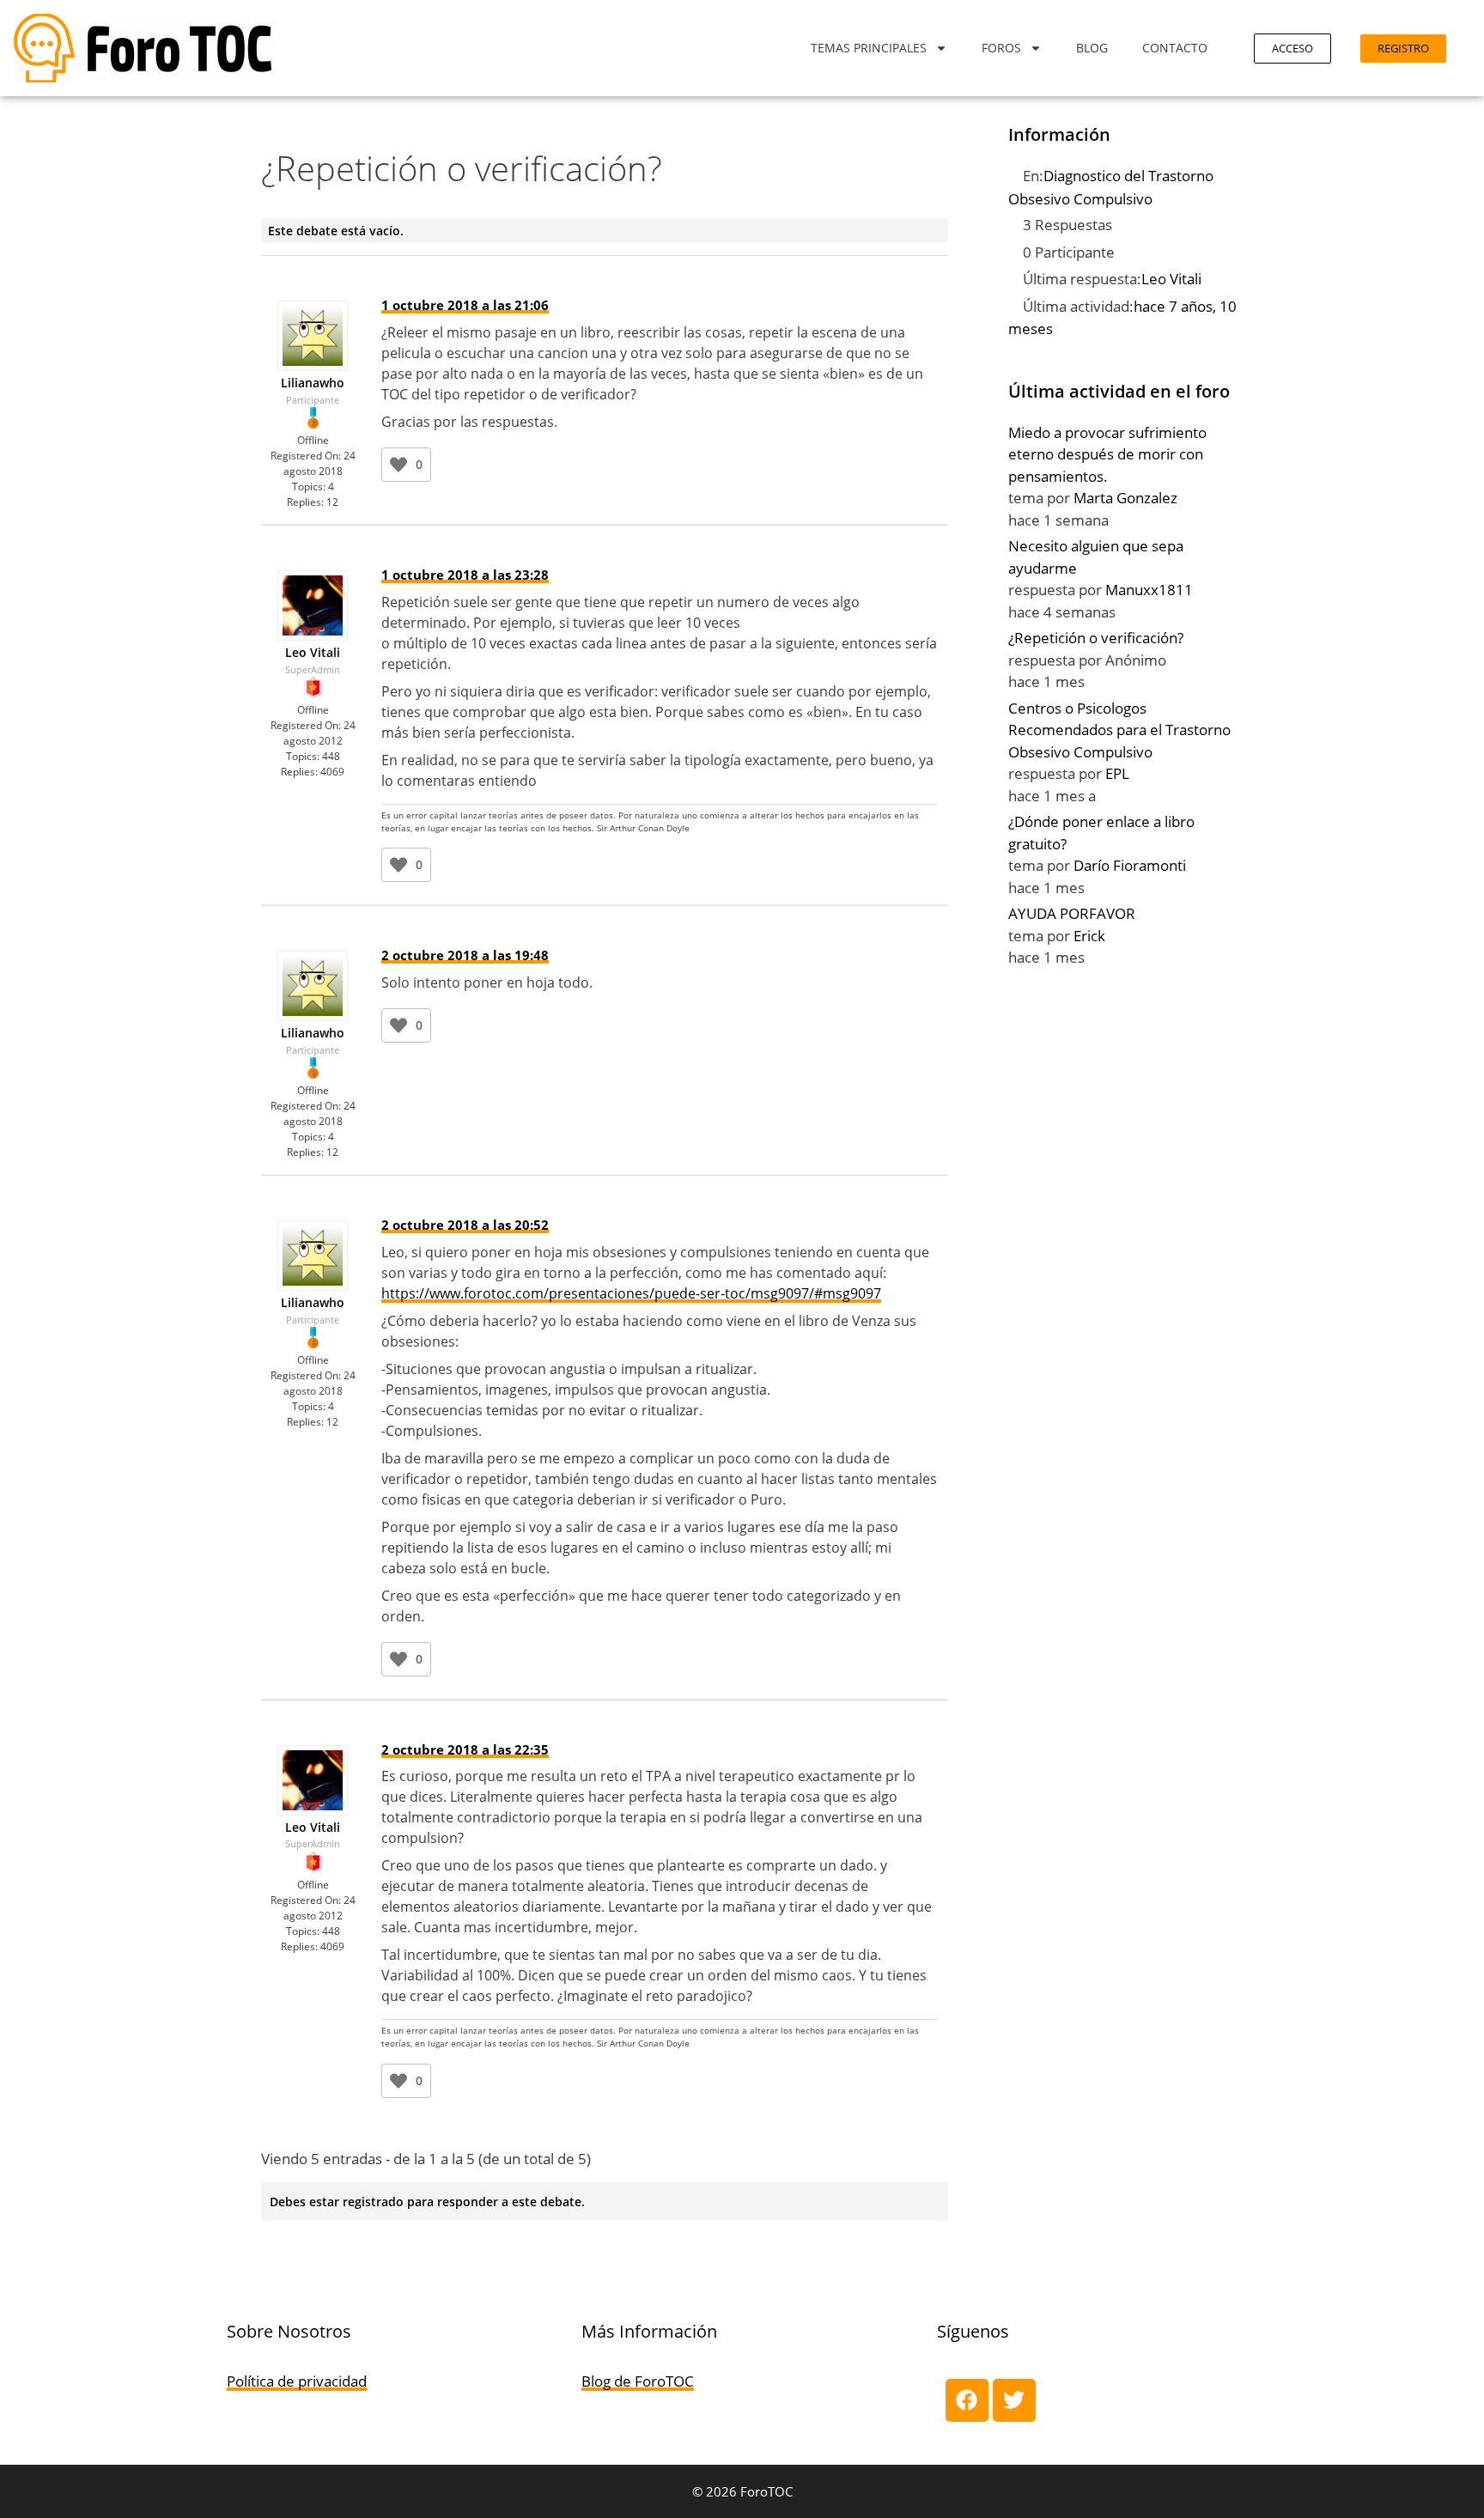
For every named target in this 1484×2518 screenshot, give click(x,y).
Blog (1092, 48)
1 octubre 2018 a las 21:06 (465, 305)
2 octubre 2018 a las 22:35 (465, 1749)
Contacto (1175, 48)
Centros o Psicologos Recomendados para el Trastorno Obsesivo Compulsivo (1119, 730)
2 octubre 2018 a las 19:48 (465, 955)
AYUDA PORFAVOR (1072, 913)
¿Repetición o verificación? (1096, 638)
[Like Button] (398, 465)
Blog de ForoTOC (638, 2381)
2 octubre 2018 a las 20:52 (465, 1225)
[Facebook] (967, 2400)
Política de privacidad (297, 2381)
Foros (1001, 48)
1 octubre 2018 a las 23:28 (465, 575)
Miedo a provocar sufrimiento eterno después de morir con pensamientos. (1107, 454)
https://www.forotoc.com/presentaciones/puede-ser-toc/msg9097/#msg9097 (631, 1293)
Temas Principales (869, 48)
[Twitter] (1014, 2400)
